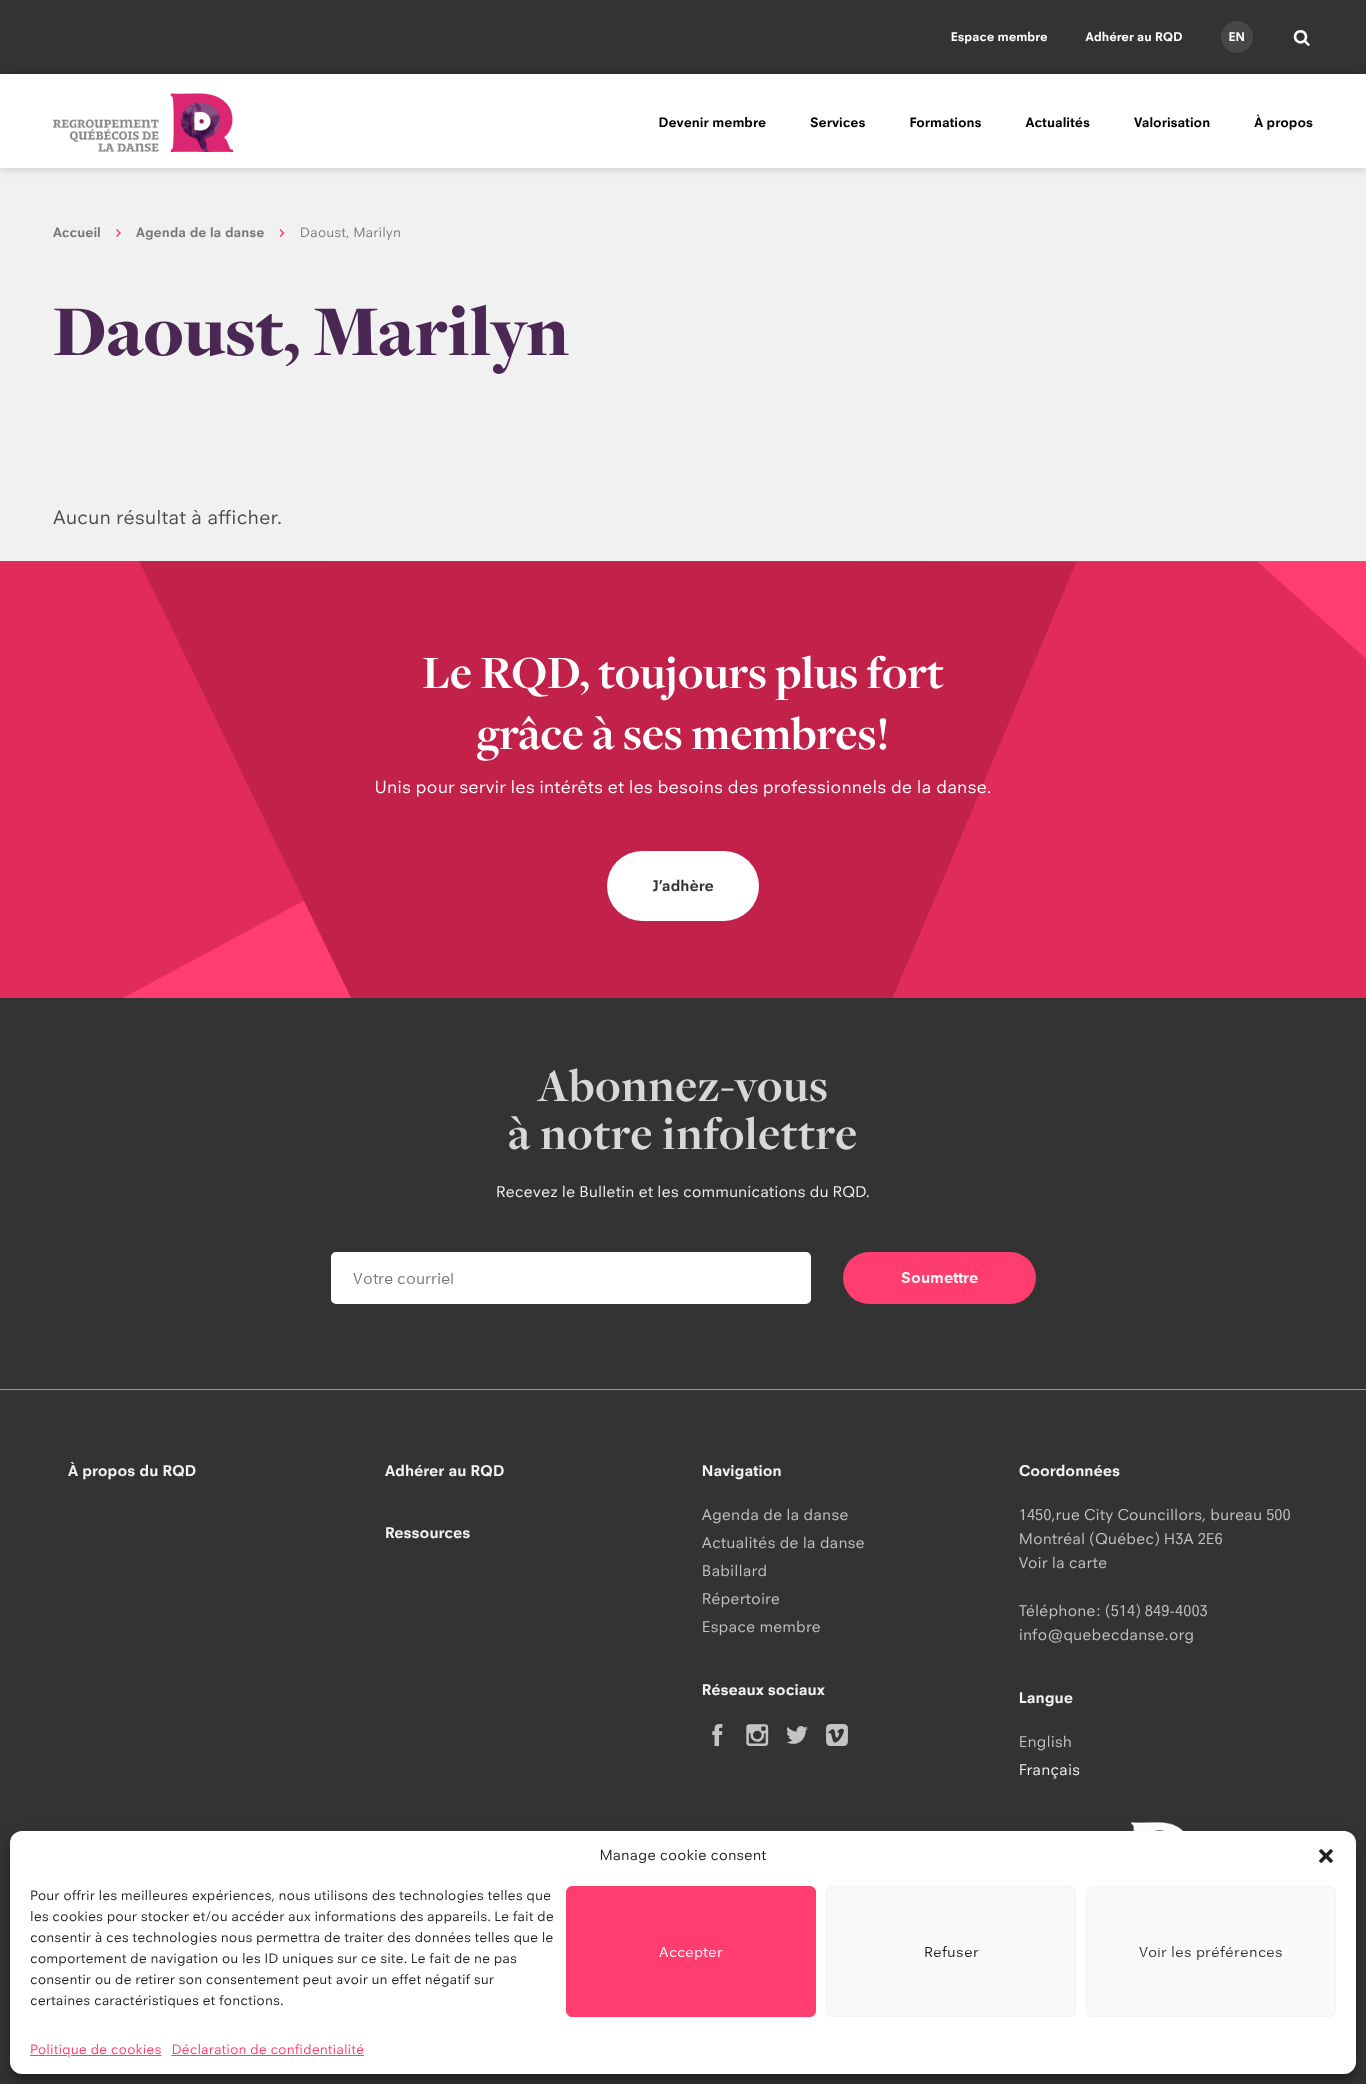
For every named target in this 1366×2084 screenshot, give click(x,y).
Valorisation (1172, 123)
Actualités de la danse (783, 1542)
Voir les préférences (1211, 1951)
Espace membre (999, 36)
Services (837, 123)
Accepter (691, 1951)
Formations (945, 123)
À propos (1283, 123)
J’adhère (683, 885)
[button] (1326, 1856)
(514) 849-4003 (1156, 1610)
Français (1049, 1769)
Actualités (1058, 123)
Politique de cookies (96, 2050)
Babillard (734, 1570)
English (1045, 1741)
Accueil (77, 233)
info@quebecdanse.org (1106, 1634)
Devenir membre (712, 123)
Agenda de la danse (200, 233)
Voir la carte (1063, 1562)
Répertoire (741, 1598)
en (1236, 36)
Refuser (951, 1951)
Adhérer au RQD (1134, 36)
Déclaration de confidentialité (268, 2050)
